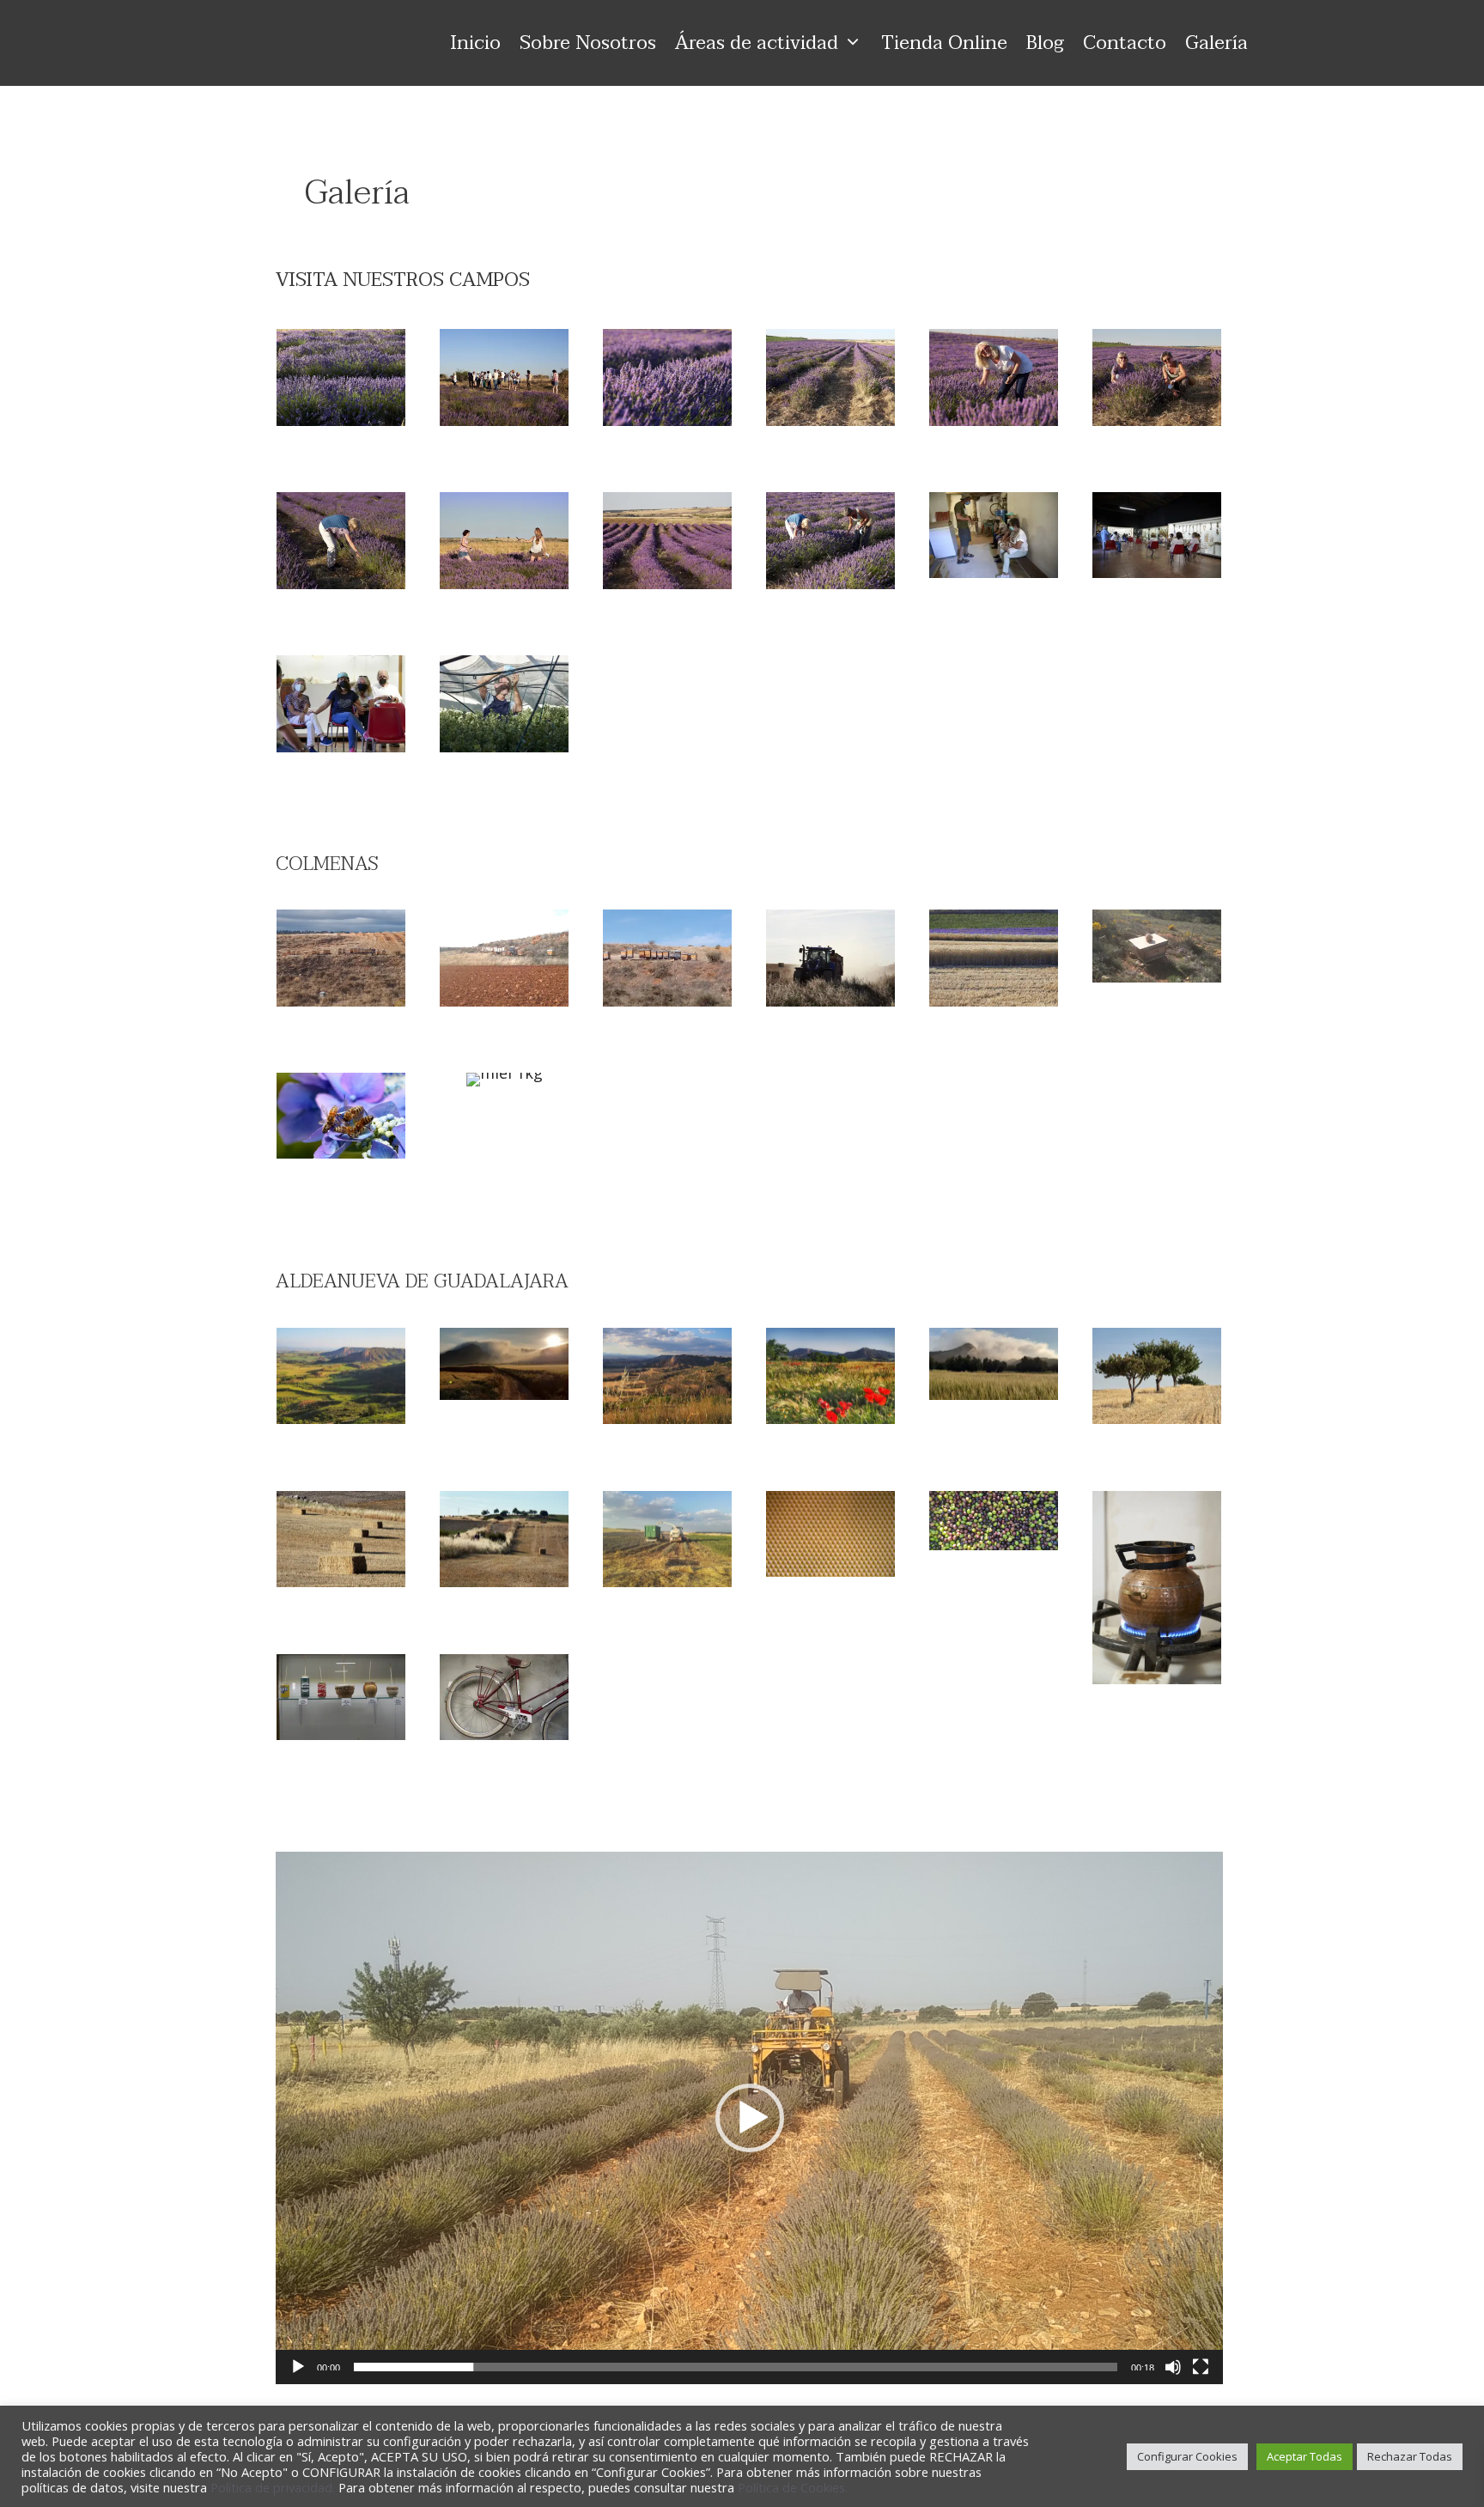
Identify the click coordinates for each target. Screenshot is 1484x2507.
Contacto (1125, 43)
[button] (750, 2118)
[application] (749, 2118)
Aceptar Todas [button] (1305, 2456)
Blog (1045, 43)
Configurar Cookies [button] (1187, 2456)
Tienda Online (944, 43)
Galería (1216, 43)
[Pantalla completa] (1201, 2367)
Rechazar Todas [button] (1410, 2456)
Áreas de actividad (757, 43)
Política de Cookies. (793, 2487)
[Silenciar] (1173, 2367)
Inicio (476, 43)
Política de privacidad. (274, 2487)
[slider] (736, 2367)
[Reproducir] (298, 2367)
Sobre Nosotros (588, 43)
